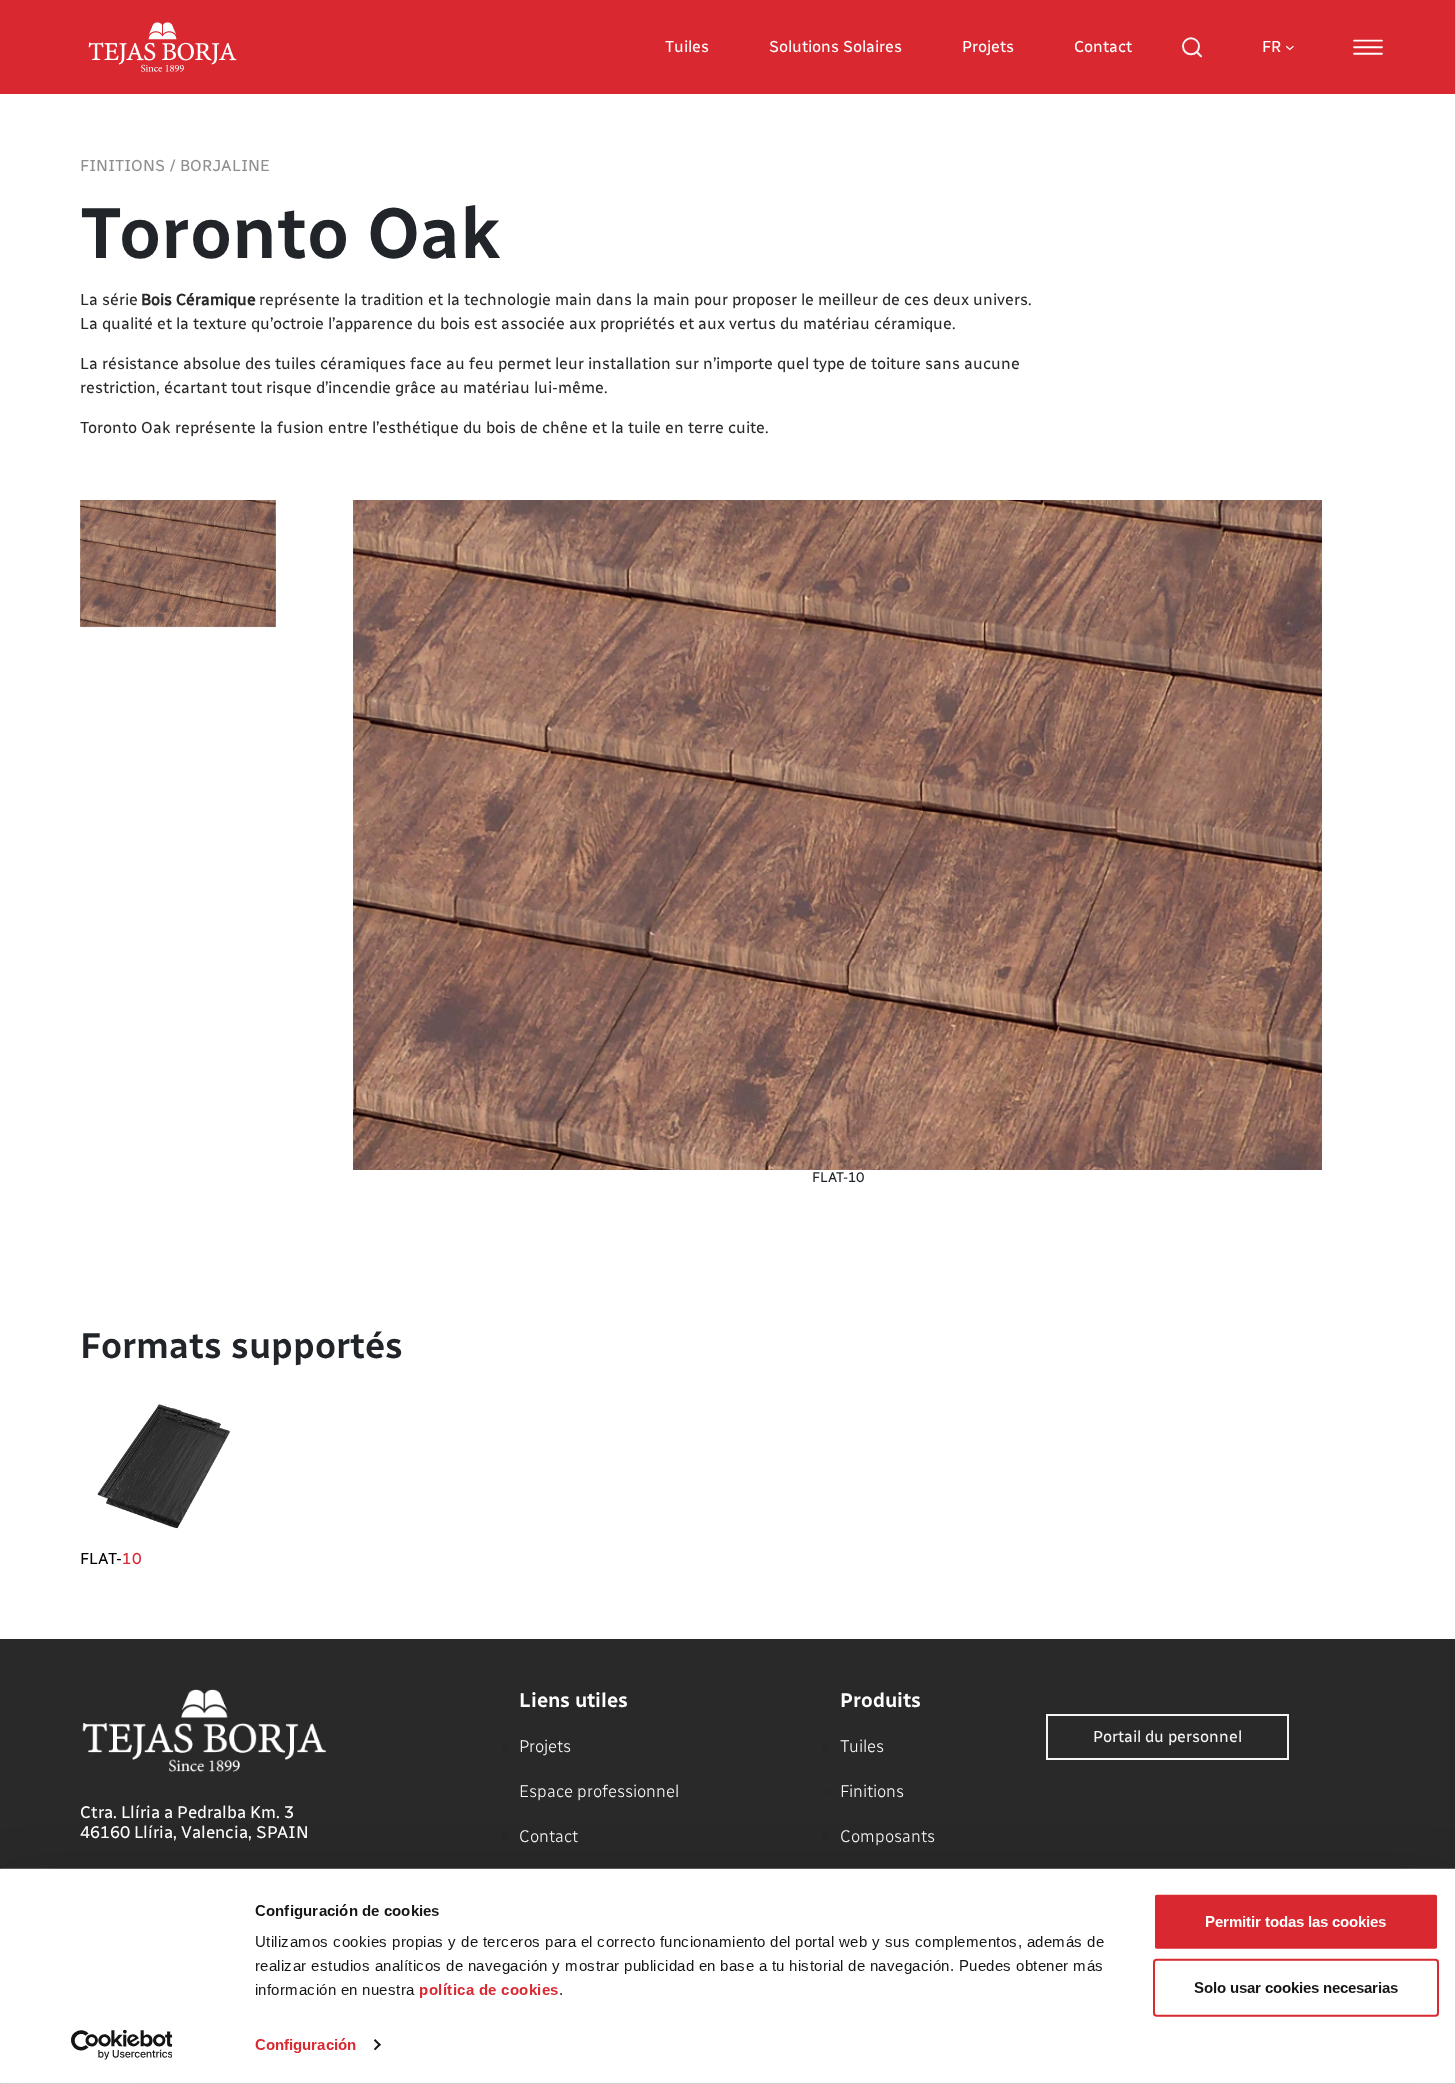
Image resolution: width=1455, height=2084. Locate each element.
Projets (988, 46)
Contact (1103, 46)
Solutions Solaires (835, 46)
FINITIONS (122, 165)
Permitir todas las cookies (1295, 1921)
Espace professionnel (599, 1791)
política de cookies (489, 1989)
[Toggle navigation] (1368, 47)
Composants (887, 1836)
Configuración (305, 2044)
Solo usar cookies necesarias (1296, 1986)
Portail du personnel (1167, 1736)
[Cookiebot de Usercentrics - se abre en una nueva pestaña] (121, 2045)
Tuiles (687, 46)
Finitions (872, 1791)
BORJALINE (225, 165)
